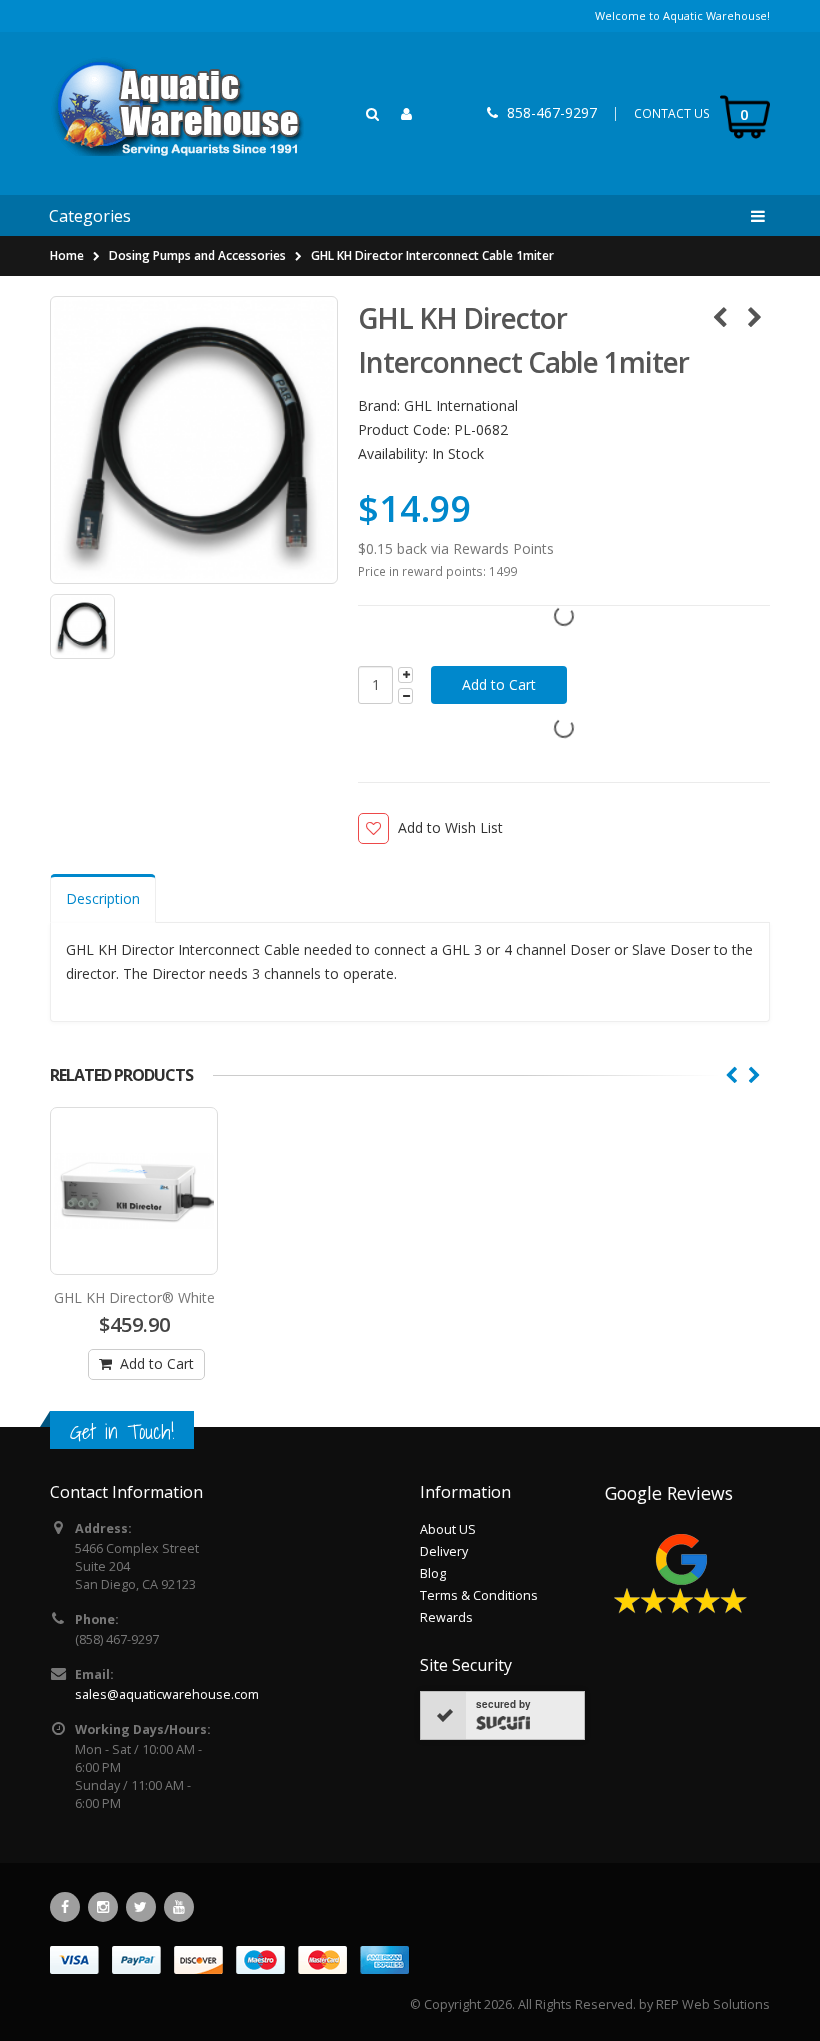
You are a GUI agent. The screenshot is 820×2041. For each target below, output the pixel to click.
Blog (433, 1573)
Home (67, 255)
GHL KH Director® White (134, 1297)
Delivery (444, 1551)
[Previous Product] (719, 317)
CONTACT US (672, 113)
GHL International (461, 405)
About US (448, 1529)
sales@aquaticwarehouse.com (167, 1694)
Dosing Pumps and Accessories (197, 255)
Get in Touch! (122, 1431)
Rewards (446, 1617)
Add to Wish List (450, 827)
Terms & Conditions (479, 1595)
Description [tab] (103, 898)
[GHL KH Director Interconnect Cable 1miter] (194, 440)
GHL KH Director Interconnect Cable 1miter (432, 255)
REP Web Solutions (713, 2004)
